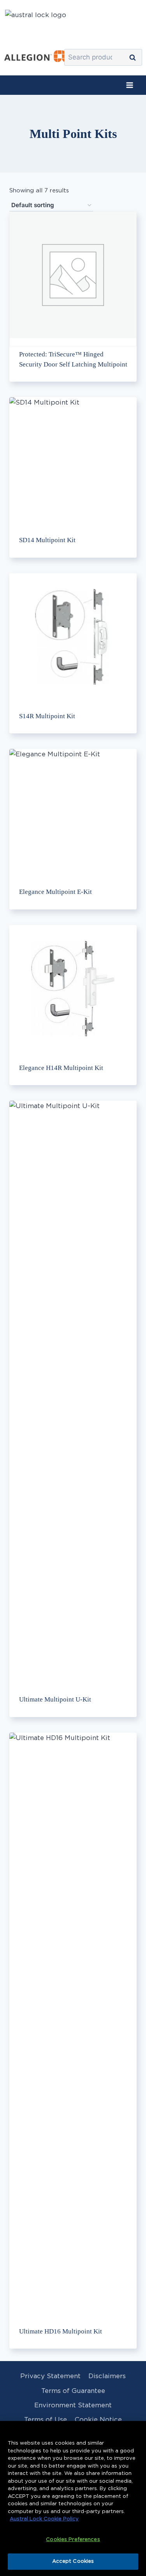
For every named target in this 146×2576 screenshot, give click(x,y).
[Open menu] (129, 85)
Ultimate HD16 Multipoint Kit (61, 2331)
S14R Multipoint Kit (47, 716)
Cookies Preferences (73, 2540)
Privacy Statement (50, 2376)
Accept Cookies (73, 2561)
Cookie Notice (98, 2420)
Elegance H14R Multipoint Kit (61, 1068)
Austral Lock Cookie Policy (44, 2519)
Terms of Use (46, 2420)
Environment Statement (73, 2405)
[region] (73, 2498)
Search (135, 58)
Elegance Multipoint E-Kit (55, 892)
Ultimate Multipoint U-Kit (55, 1699)
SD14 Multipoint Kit (47, 540)
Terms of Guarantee (73, 2391)
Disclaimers (107, 2376)
